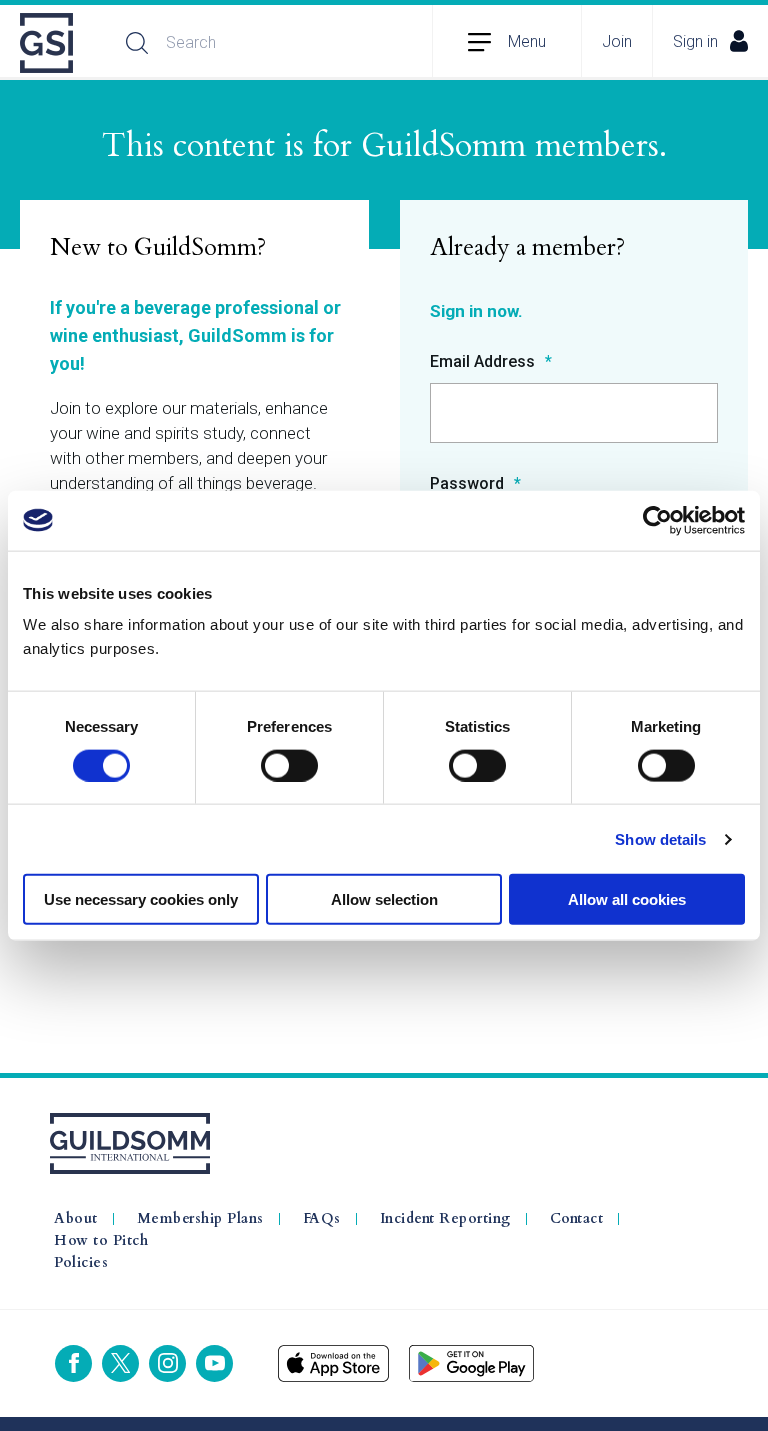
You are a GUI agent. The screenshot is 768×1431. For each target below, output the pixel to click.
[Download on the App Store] (333, 1363)
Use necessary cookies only (141, 899)
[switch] (289, 765)
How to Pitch (101, 1241)
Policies (81, 1263)
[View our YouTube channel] (214, 1363)
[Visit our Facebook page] (73, 1363)
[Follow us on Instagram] (167, 1363)
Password (469, 484)
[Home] (48, 43)
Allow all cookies (627, 899)
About (76, 1219)
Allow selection (384, 899)
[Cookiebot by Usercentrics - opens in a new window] (657, 520)
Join (617, 41)
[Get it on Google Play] (471, 1363)
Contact (577, 1219)
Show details (660, 838)
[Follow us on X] (120, 1363)
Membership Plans (200, 1219)
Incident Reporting (445, 1219)
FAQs (322, 1219)
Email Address (484, 362)
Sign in (695, 41)
